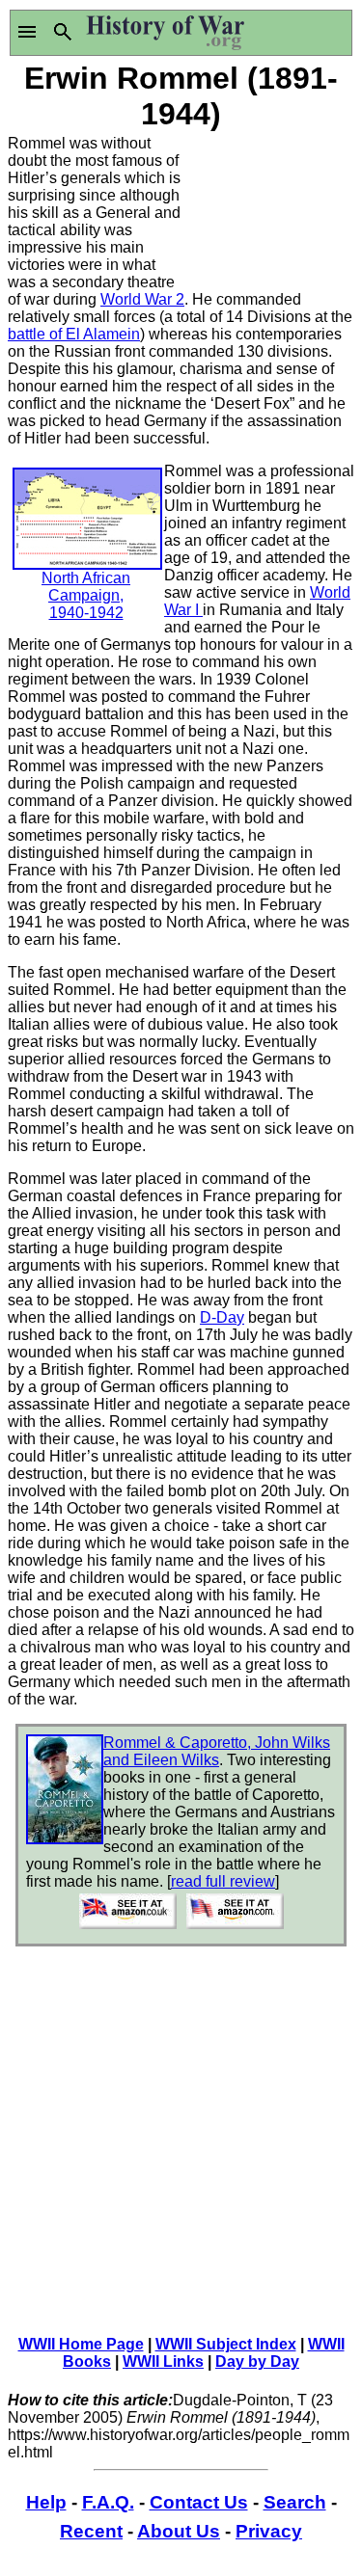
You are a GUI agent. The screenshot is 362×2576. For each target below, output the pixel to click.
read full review (223, 1881)
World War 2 (142, 299)
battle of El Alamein (74, 334)
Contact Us (199, 2502)
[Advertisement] (268, 207)
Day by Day (257, 2361)
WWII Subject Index (226, 2344)
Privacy (269, 2531)
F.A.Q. (108, 2502)
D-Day (222, 1317)
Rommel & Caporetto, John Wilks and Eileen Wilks (217, 1751)
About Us (179, 2531)
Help (46, 2502)
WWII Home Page (81, 2344)
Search (295, 2502)
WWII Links (163, 2361)
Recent (91, 2531)
